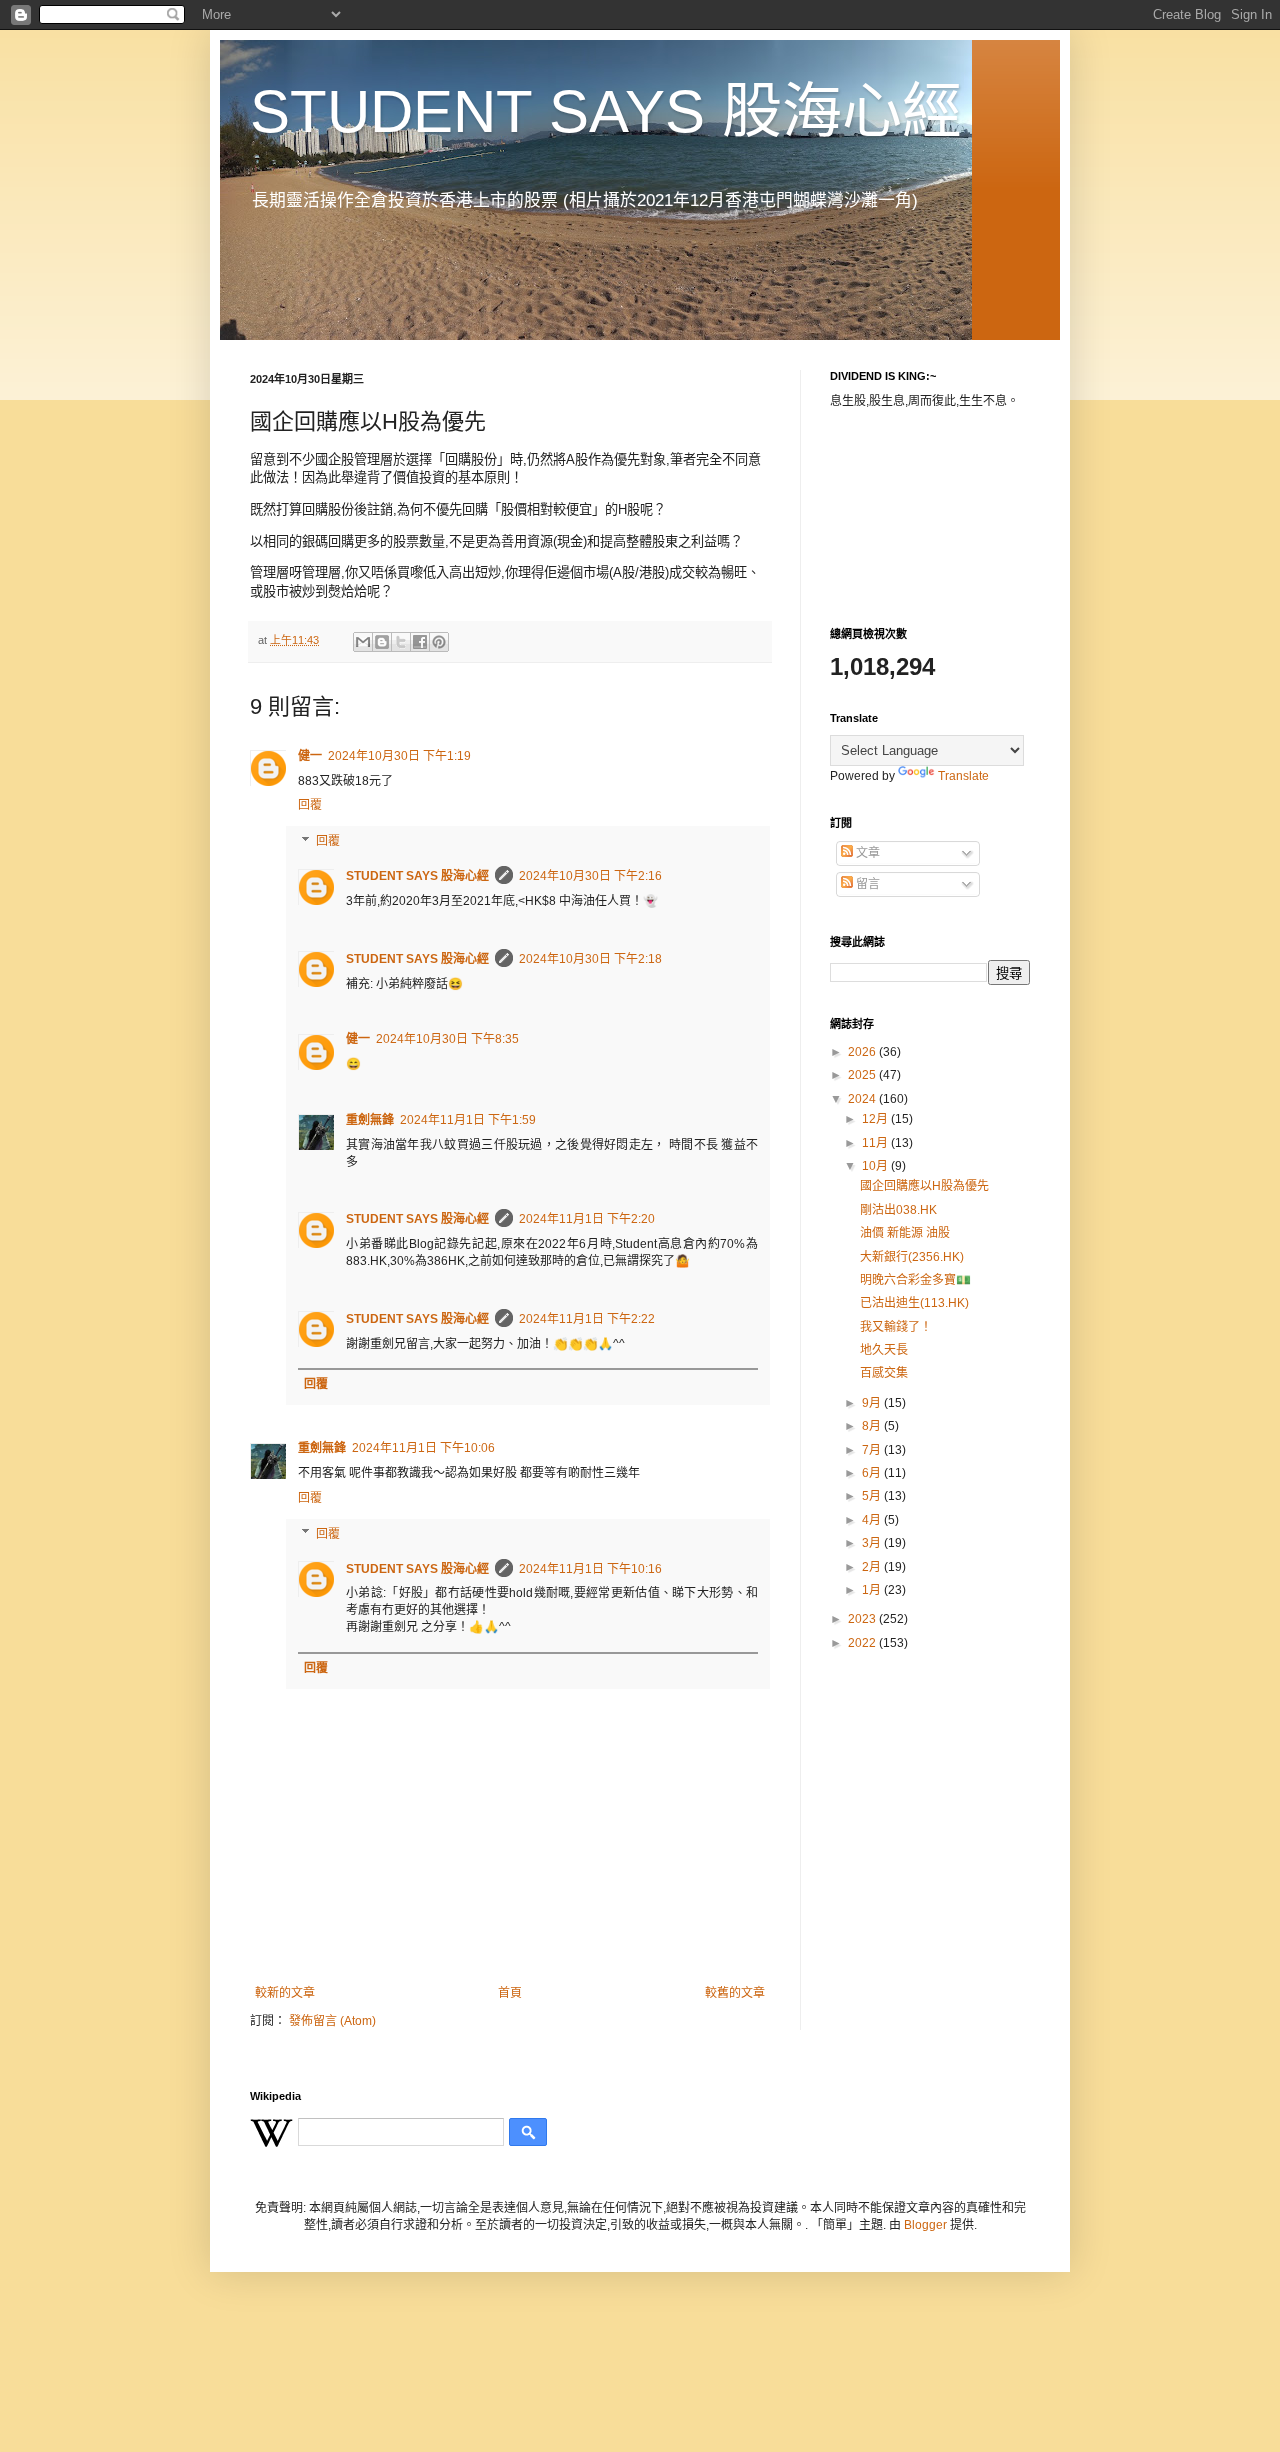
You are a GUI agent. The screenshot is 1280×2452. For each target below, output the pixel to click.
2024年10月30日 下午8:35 (447, 1039)
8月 (873, 1426)
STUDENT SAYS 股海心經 (606, 111)
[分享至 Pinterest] (439, 642)
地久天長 (884, 1350)
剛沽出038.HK (898, 1210)
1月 (873, 1590)
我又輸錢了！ (896, 1327)
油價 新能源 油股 (905, 1233)
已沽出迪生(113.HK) (914, 1303)
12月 (876, 1119)
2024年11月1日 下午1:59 (468, 1120)
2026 (863, 1052)
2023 (863, 1619)
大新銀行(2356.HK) (912, 1257)
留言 (866, 884)
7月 (873, 1450)
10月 (876, 1166)
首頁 (510, 1993)
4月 (873, 1520)
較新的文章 (285, 1993)
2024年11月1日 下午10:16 (590, 1569)
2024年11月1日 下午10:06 (423, 1448)
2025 (863, 1075)
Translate (963, 776)
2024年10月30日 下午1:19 (399, 756)
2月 (873, 1567)
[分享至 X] (401, 642)
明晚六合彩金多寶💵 (915, 1280)
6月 (873, 1473)
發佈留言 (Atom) (332, 2021)
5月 (873, 1496)
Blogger (925, 2225)
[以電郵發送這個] (363, 642)
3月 (873, 1543)
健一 (310, 756)
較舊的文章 (735, 1993)
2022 (863, 1643)
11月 (876, 1143)
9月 (873, 1403)
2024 (863, 1099)
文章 (866, 853)
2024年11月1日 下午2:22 (587, 1319)
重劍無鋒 (370, 1120)
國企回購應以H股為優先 (924, 1186)
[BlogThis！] (382, 642)
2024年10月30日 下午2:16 (590, 876)
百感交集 (884, 1373)
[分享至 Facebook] (420, 642)
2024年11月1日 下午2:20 (587, 1219)
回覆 (310, 805)
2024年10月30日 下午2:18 (590, 959)
